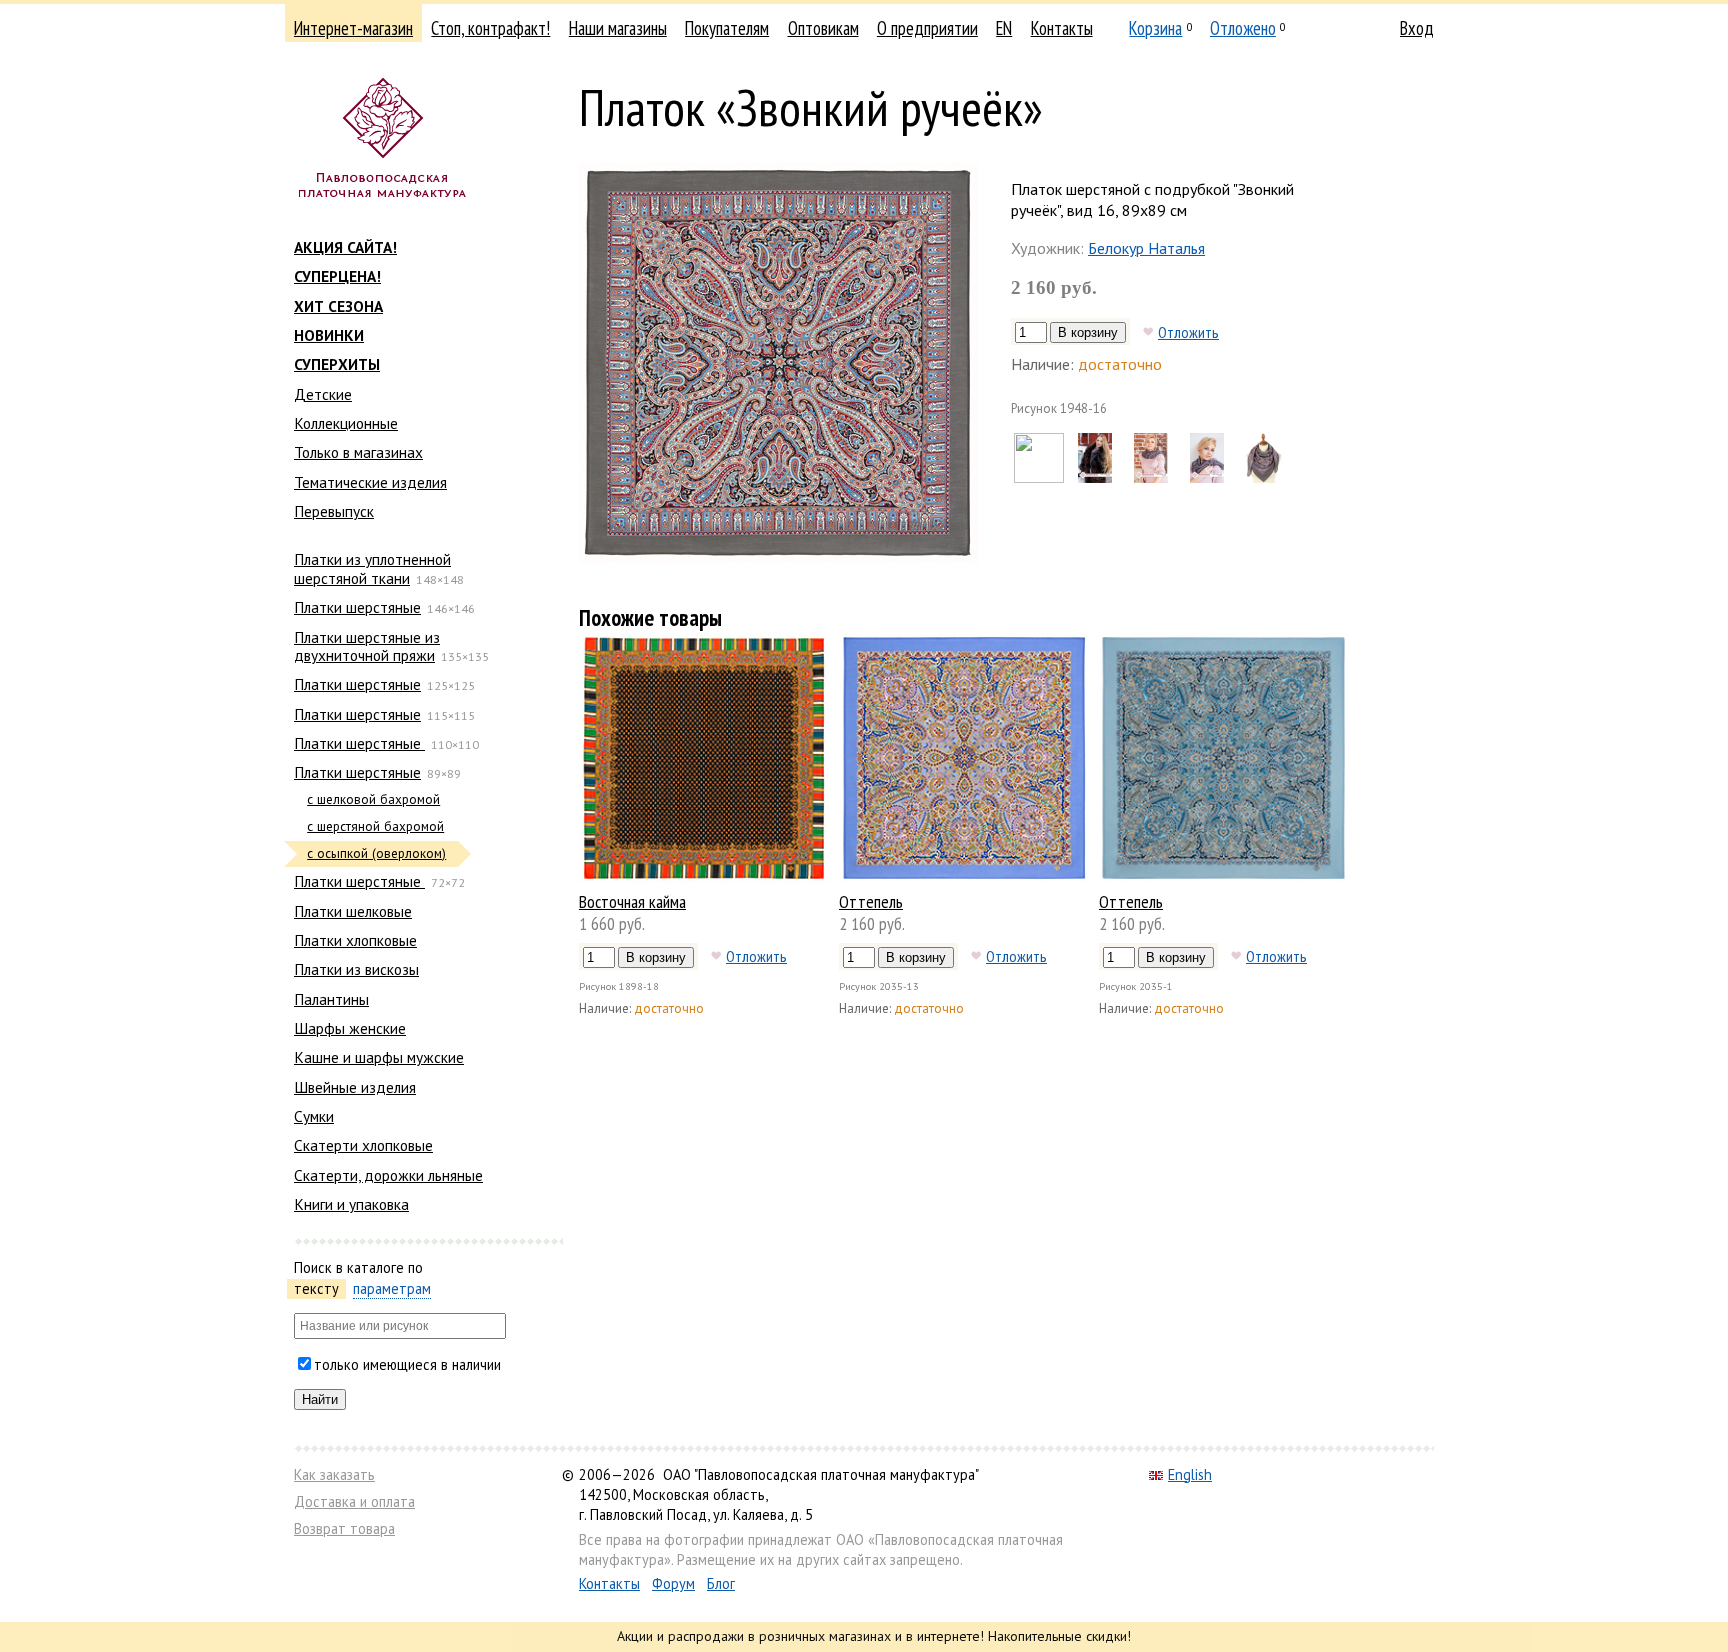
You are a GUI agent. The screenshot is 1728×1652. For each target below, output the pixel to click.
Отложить (1188, 332)
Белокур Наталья (1146, 248)
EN (1004, 28)
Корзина (1155, 28)
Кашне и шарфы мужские (379, 1057)
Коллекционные (346, 423)
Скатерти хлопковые (363, 1145)
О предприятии (927, 28)
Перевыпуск (334, 511)
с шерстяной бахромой (375, 826)
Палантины (331, 999)
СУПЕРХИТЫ (337, 364)
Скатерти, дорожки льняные (388, 1175)
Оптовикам (823, 28)
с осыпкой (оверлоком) (376, 853)
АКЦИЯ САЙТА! (345, 247)
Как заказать (334, 1474)
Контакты (1062, 28)
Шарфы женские (350, 1028)
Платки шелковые (353, 911)
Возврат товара (344, 1528)
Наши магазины (618, 28)
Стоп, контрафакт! (490, 28)
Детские (323, 394)
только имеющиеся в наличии (407, 1364)
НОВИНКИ (329, 335)
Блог (721, 1583)
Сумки (314, 1116)
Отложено (1243, 28)
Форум (673, 1583)
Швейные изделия (355, 1087)
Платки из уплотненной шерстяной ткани (372, 568)
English (1190, 1474)
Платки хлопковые (355, 940)
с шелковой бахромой (373, 799)
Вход (1417, 28)
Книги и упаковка (351, 1204)
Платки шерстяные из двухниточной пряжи (367, 646)
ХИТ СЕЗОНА (338, 306)
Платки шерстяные (357, 607)
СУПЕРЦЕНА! (337, 276)
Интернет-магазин (353, 28)
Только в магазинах (358, 452)
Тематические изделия (370, 482)
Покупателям (727, 28)
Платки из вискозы (356, 969)
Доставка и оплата (354, 1501)
